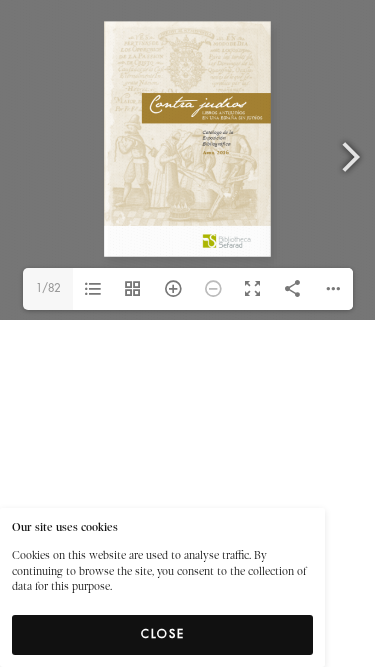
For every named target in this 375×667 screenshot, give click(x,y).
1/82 (48, 288)
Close (163, 634)
